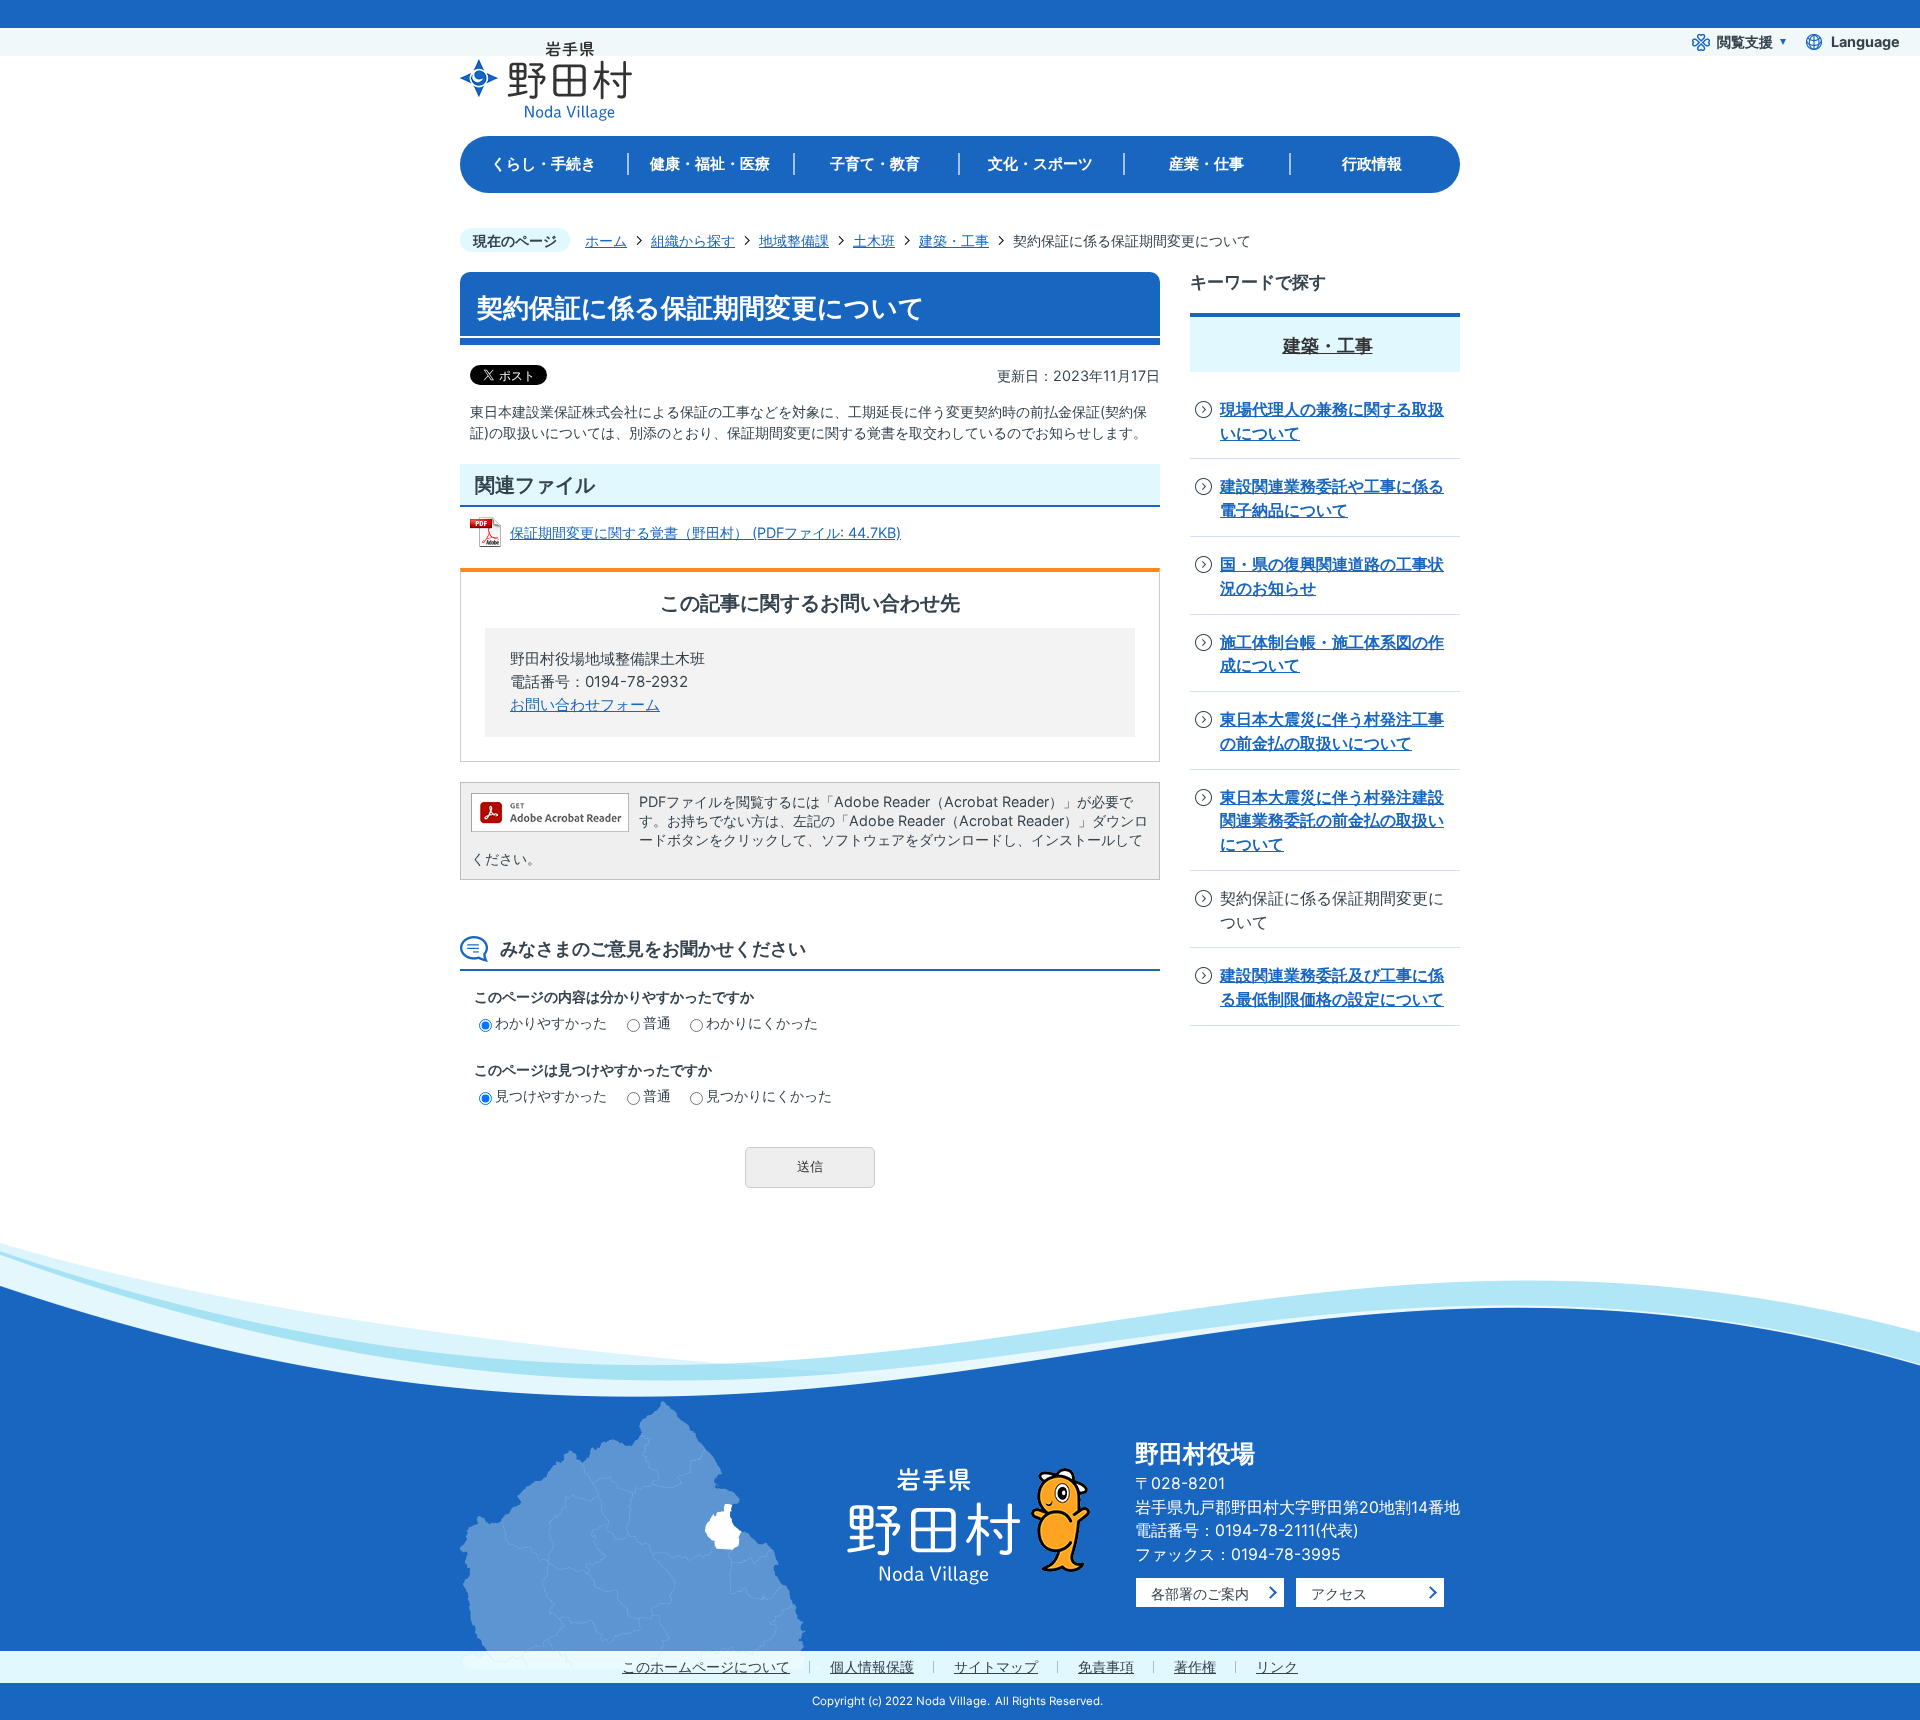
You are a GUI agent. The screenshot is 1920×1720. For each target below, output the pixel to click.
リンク (1277, 1666)
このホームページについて (706, 1666)
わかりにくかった (762, 1022)
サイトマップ (996, 1666)
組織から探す (693, 240)
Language (1865, 41)
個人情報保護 (872, 1666)
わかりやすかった (551, 1022)
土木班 (874, 240)
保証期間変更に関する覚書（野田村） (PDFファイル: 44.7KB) (705, 532)
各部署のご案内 (1200, 1593)
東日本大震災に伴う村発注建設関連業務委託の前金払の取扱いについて (1332, 821)
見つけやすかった (551, 1095)
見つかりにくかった (769, 1095)
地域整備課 (794, 240)
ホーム (606, 240)
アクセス (1339, 1593)
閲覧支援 (1745, 41)
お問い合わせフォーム (585, 704)
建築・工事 (954, 240)
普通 (657, 1022)
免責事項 (1106, 1666)
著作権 (1195, 1666)
